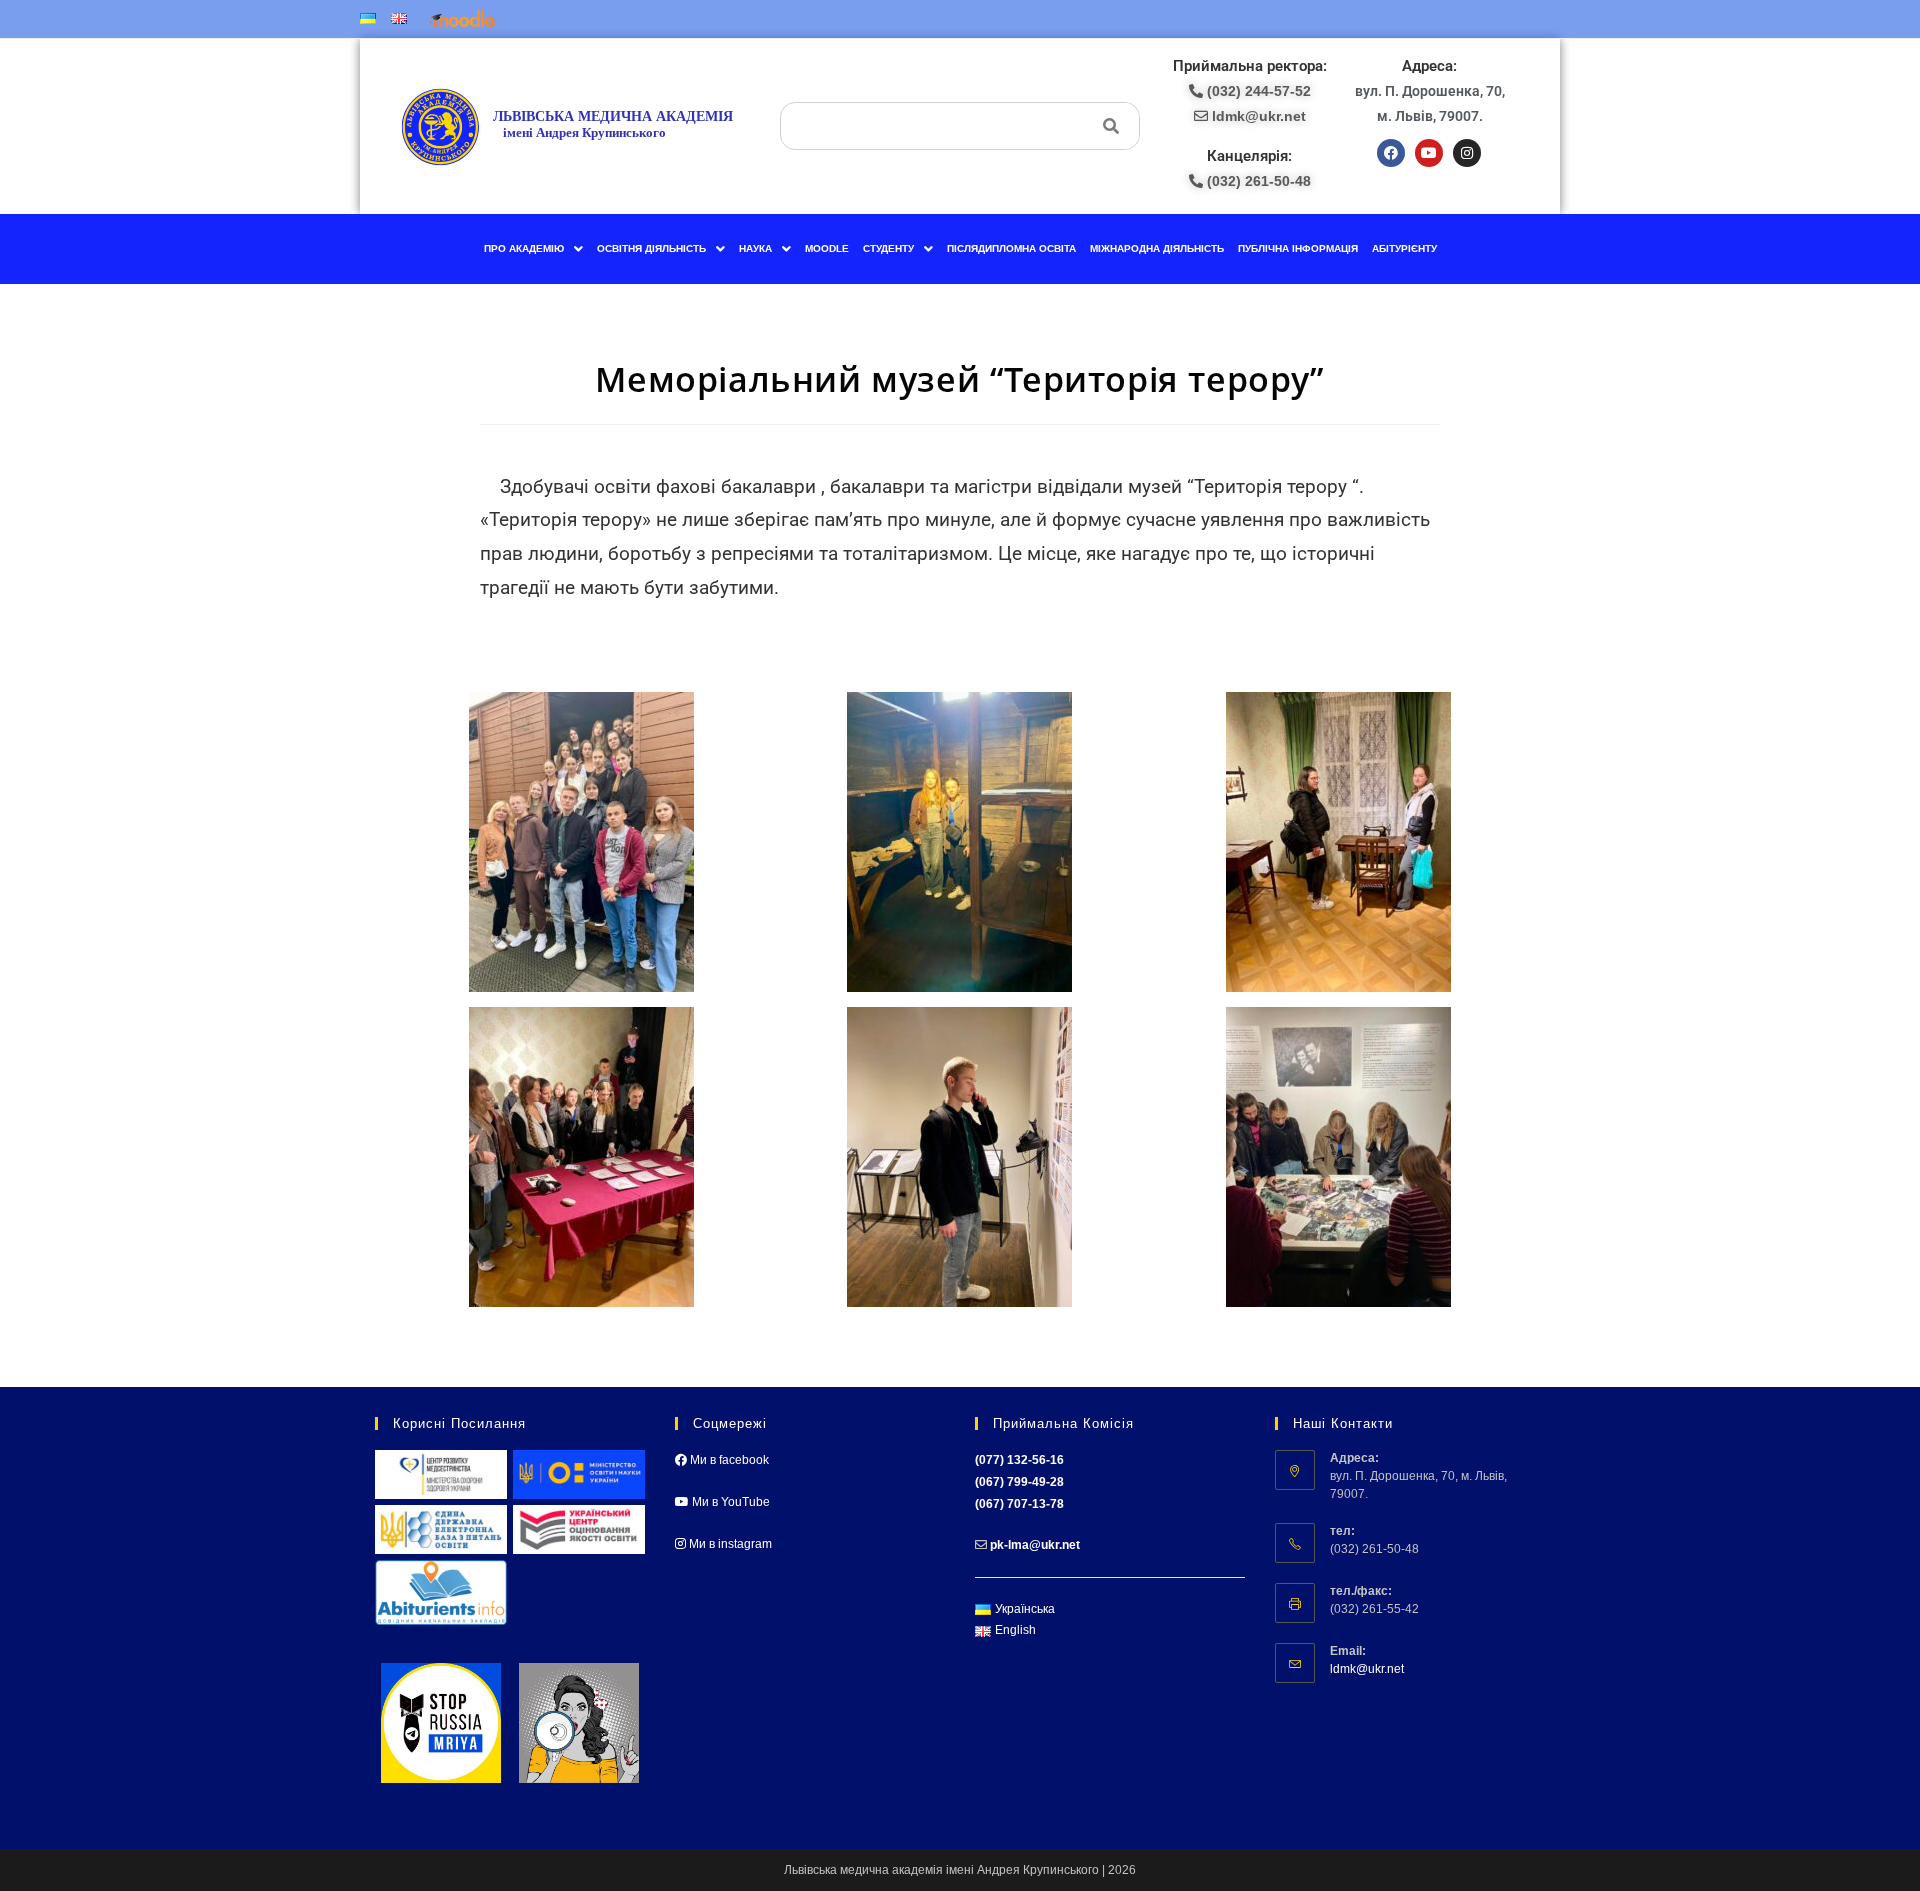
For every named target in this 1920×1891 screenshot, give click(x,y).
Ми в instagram (729, 1544)
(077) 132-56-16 (1019, 1460)
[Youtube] (1429, 153)
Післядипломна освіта (1011, 248)
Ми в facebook (728, 1460)
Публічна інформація (1298, 248)
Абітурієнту (1404, 248)
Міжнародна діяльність (1157, 248)
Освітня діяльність (651, 248)
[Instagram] (1467, 153)
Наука (755, 248)
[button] (533, 249)
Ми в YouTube (729, 1502)
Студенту (888, 248)
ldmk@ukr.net (1367, 1669)
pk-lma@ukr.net (1035, 1545)
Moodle (827, 248)
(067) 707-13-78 (1019, 1504)
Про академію (524, 248)
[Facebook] (1391, 153)
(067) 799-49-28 (1019, 1482)
